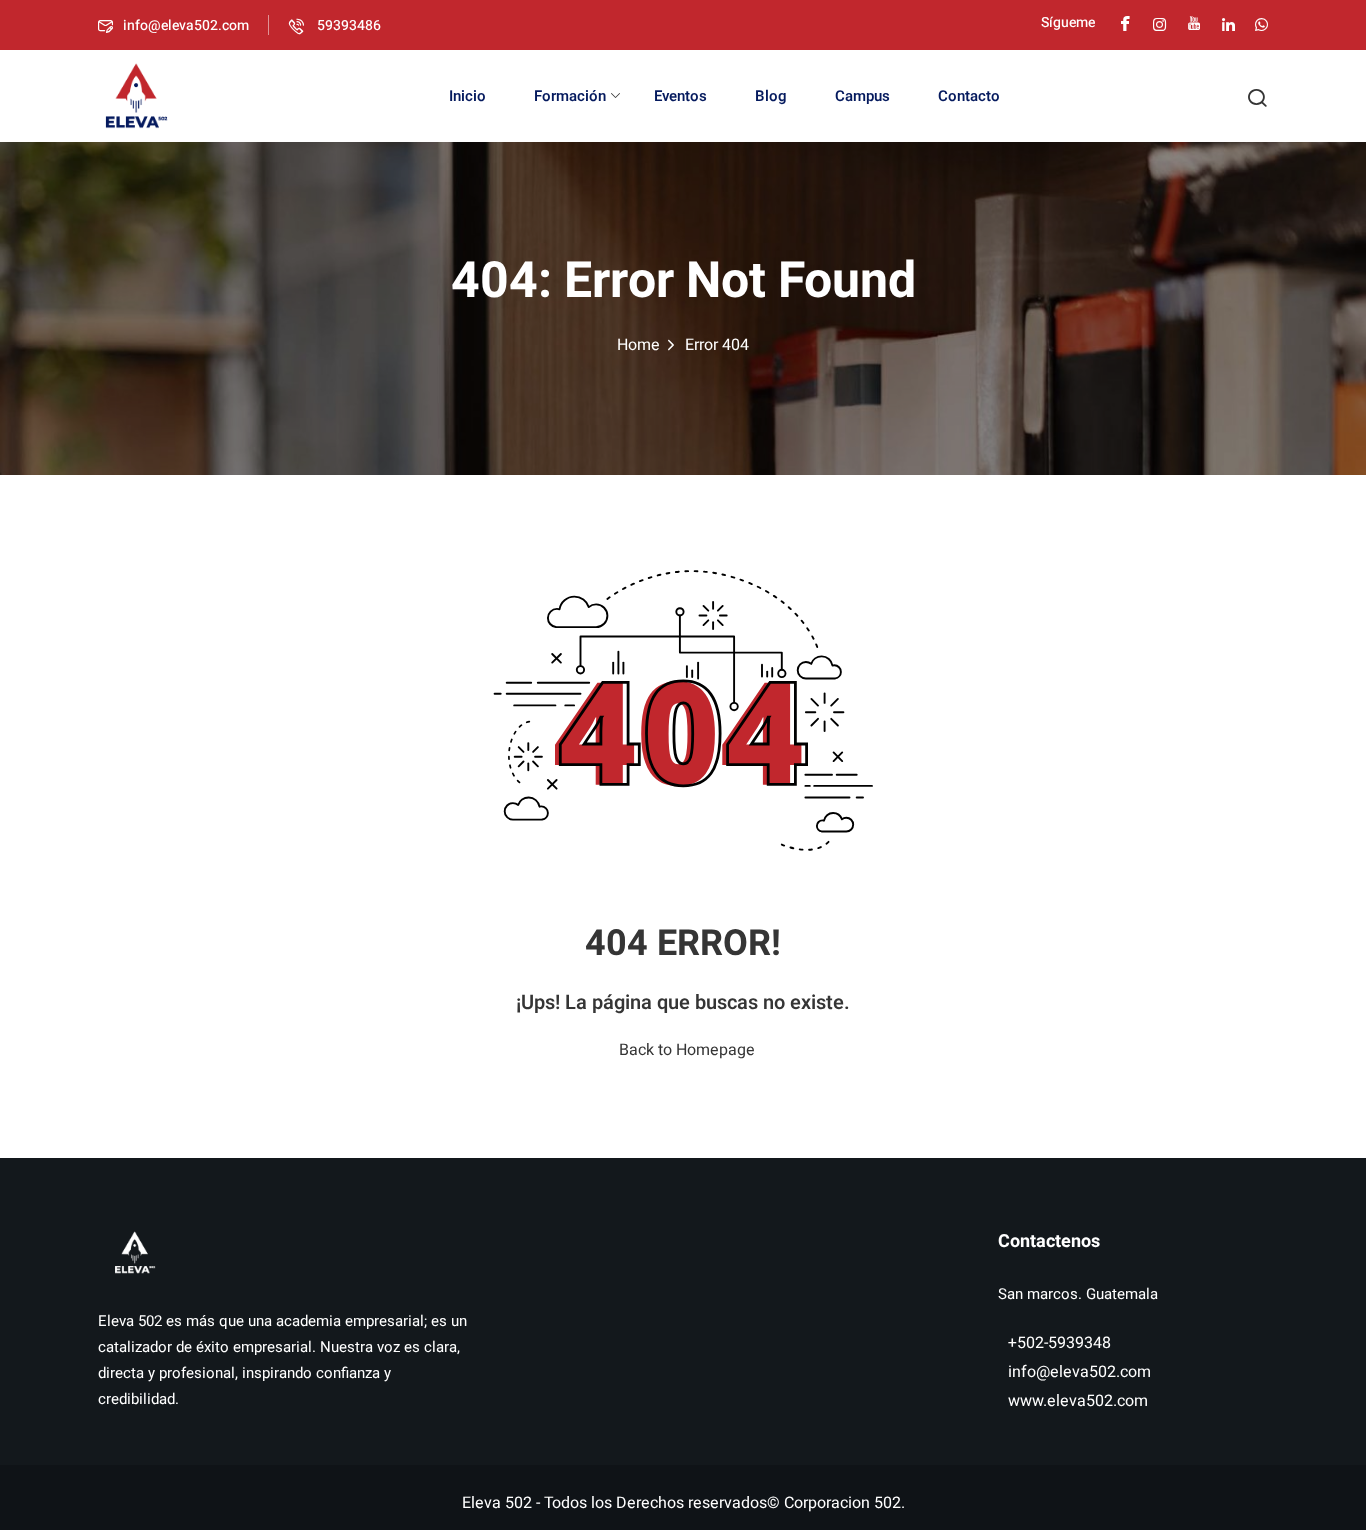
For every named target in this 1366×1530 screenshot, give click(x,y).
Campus (862, 96)
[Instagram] (1159, 22)
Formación (570, 96)
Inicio (467, 96)
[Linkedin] (1228, 22)
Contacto (969, 96)
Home (638, 345)
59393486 (347, 25)
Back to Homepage (687, 1050)
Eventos (680, 96)
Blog (771, 96)
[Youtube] (1194, 22)
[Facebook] (1125, 22)
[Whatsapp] (1261, 22)
